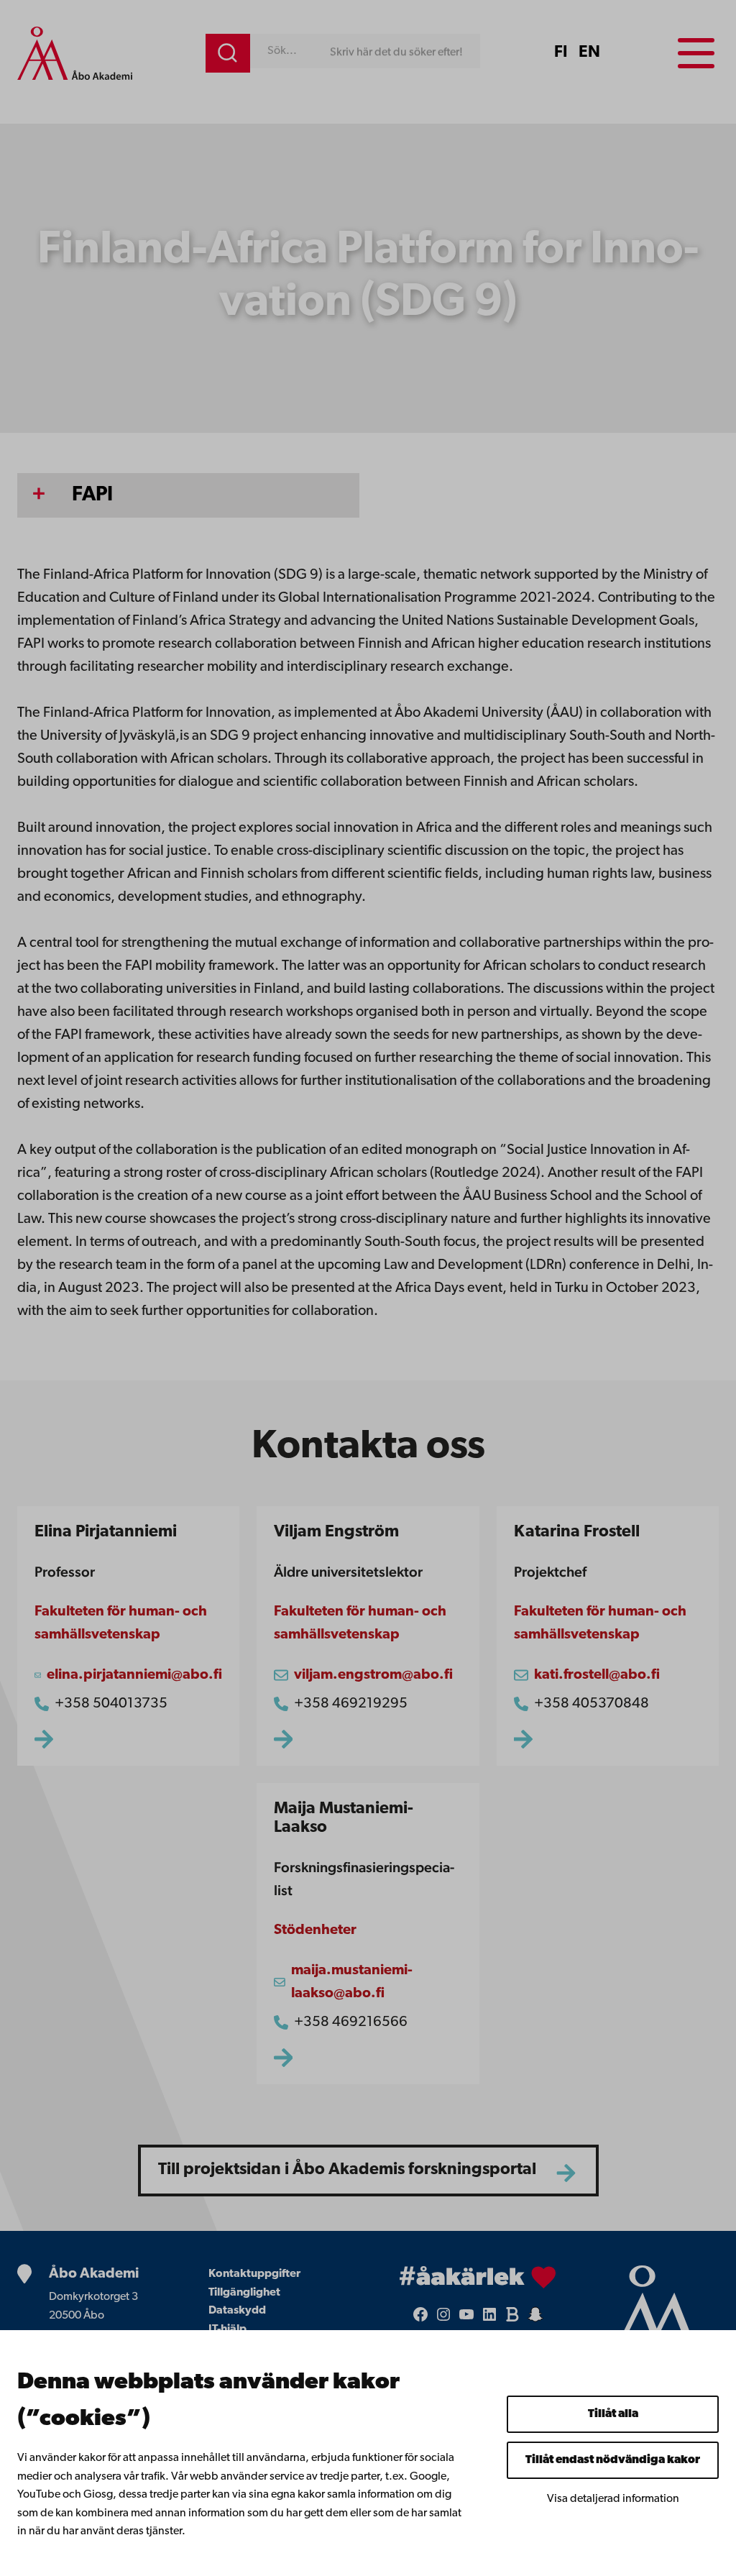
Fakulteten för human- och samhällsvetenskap (121, 1623)
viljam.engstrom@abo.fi (373, 1675)
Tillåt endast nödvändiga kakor (613, 2460)
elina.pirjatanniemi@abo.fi (134, 1675)
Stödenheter (315, 1930)
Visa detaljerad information (613, 2499)
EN (589, 53)
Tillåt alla (613, 2414)
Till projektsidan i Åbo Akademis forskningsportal (347, 2170)
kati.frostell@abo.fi (597, 1675)
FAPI (92, 495)
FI (561, 53)
